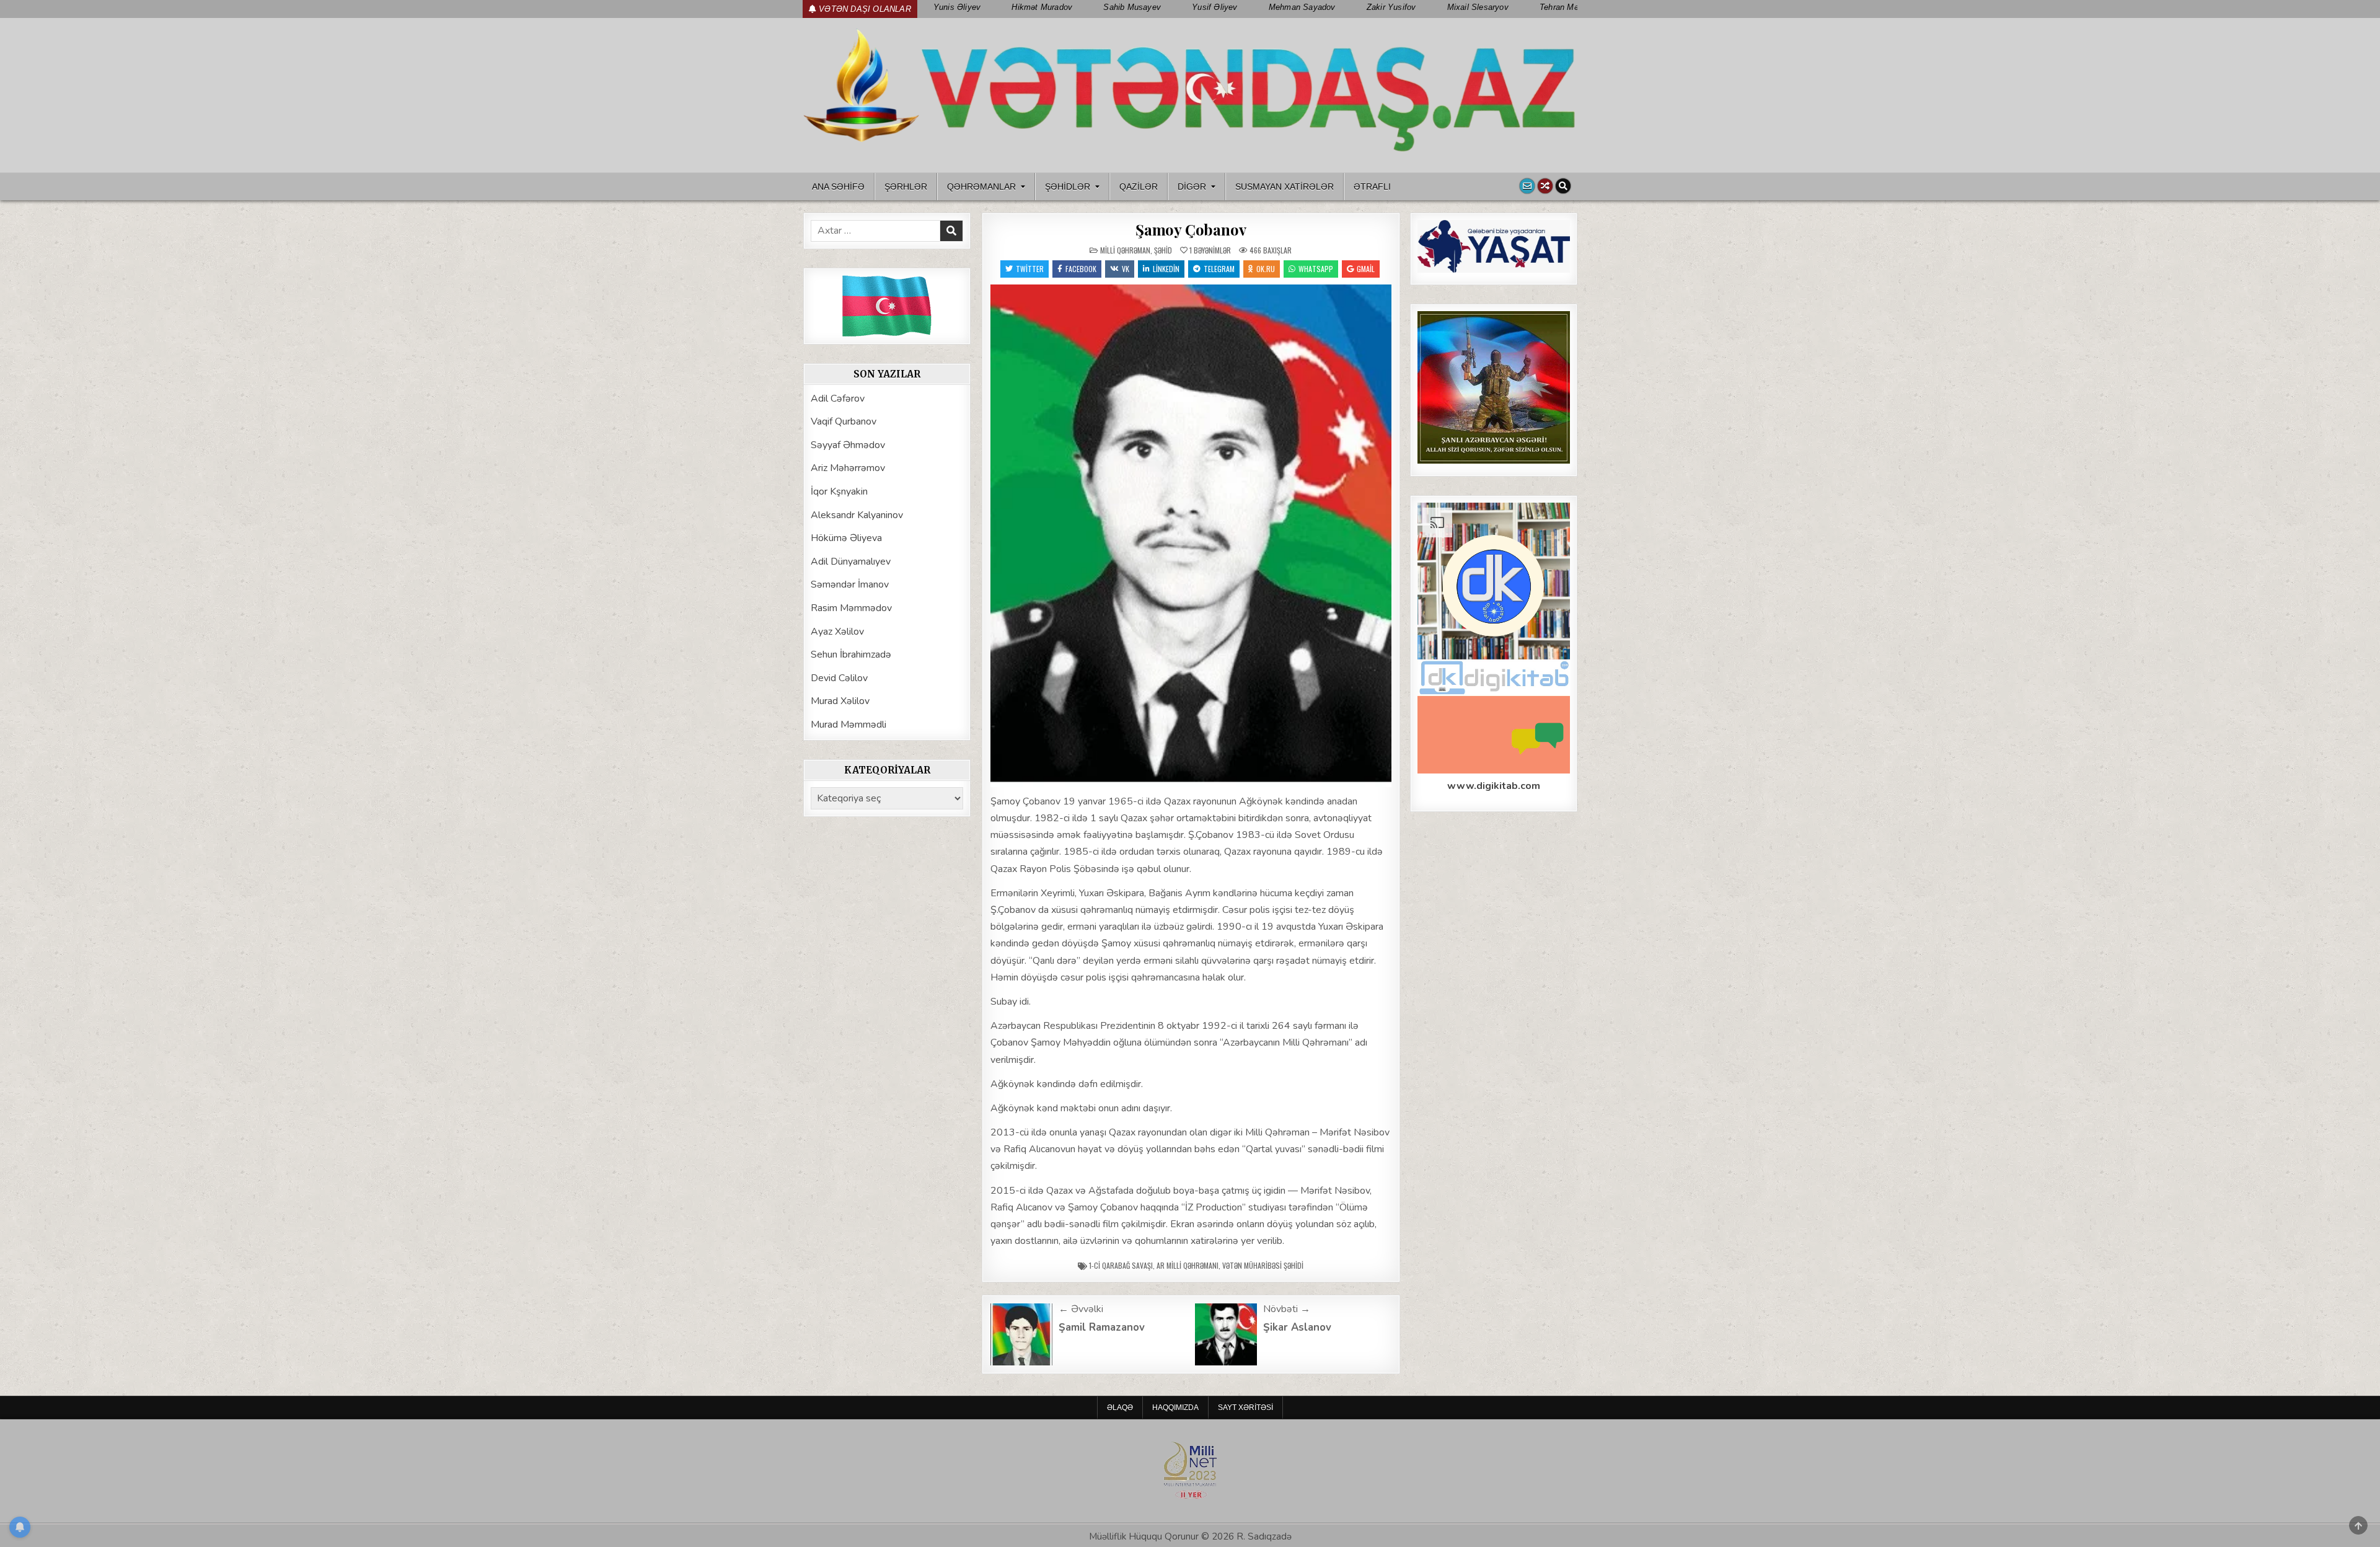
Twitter (1030, 269)
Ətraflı (1372, 187)
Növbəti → (1287, 1309)
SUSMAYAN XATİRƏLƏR (1285, 187)
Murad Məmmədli (848, 725)
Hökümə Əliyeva (846, 538)
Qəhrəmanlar (981, 187)
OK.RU (1266, 269)
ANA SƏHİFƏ (838, 187)
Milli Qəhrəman (1125, 250)
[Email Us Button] (1527, 186)
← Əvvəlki (1081, 1309)
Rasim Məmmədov (851, 608)
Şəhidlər (1068, 187)
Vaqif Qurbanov (844, 421)
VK (1126, 269)
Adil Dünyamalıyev (851, 562)
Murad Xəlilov (840, 701)
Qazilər (1139, 187)
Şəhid (1163, 250)
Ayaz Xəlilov (837, 632)
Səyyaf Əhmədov (848, 445)
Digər (1192, 187)
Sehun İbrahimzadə (851, 654)
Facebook (1081, 269)
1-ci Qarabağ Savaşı (1121, 1265)
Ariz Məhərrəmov (848, 468)
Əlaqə (1120, 1408)
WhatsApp (1316, 269)
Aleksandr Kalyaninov (857, 515)
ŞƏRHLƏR (906, 187)
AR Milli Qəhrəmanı (1188, 1265)
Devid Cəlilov (839, 678)
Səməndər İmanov (850, 584)
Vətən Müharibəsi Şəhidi (1263, 1265)
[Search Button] (1563, 186)
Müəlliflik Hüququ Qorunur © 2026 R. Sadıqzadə (1190, 1536)
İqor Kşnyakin (839, 491)
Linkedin (1166, 269)
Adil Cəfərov (838, 399)
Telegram (1219, 269)
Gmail (1366, 269)
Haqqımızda (1175, 1408)
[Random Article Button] (1545, 186)
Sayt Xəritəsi (1245, 1408)
